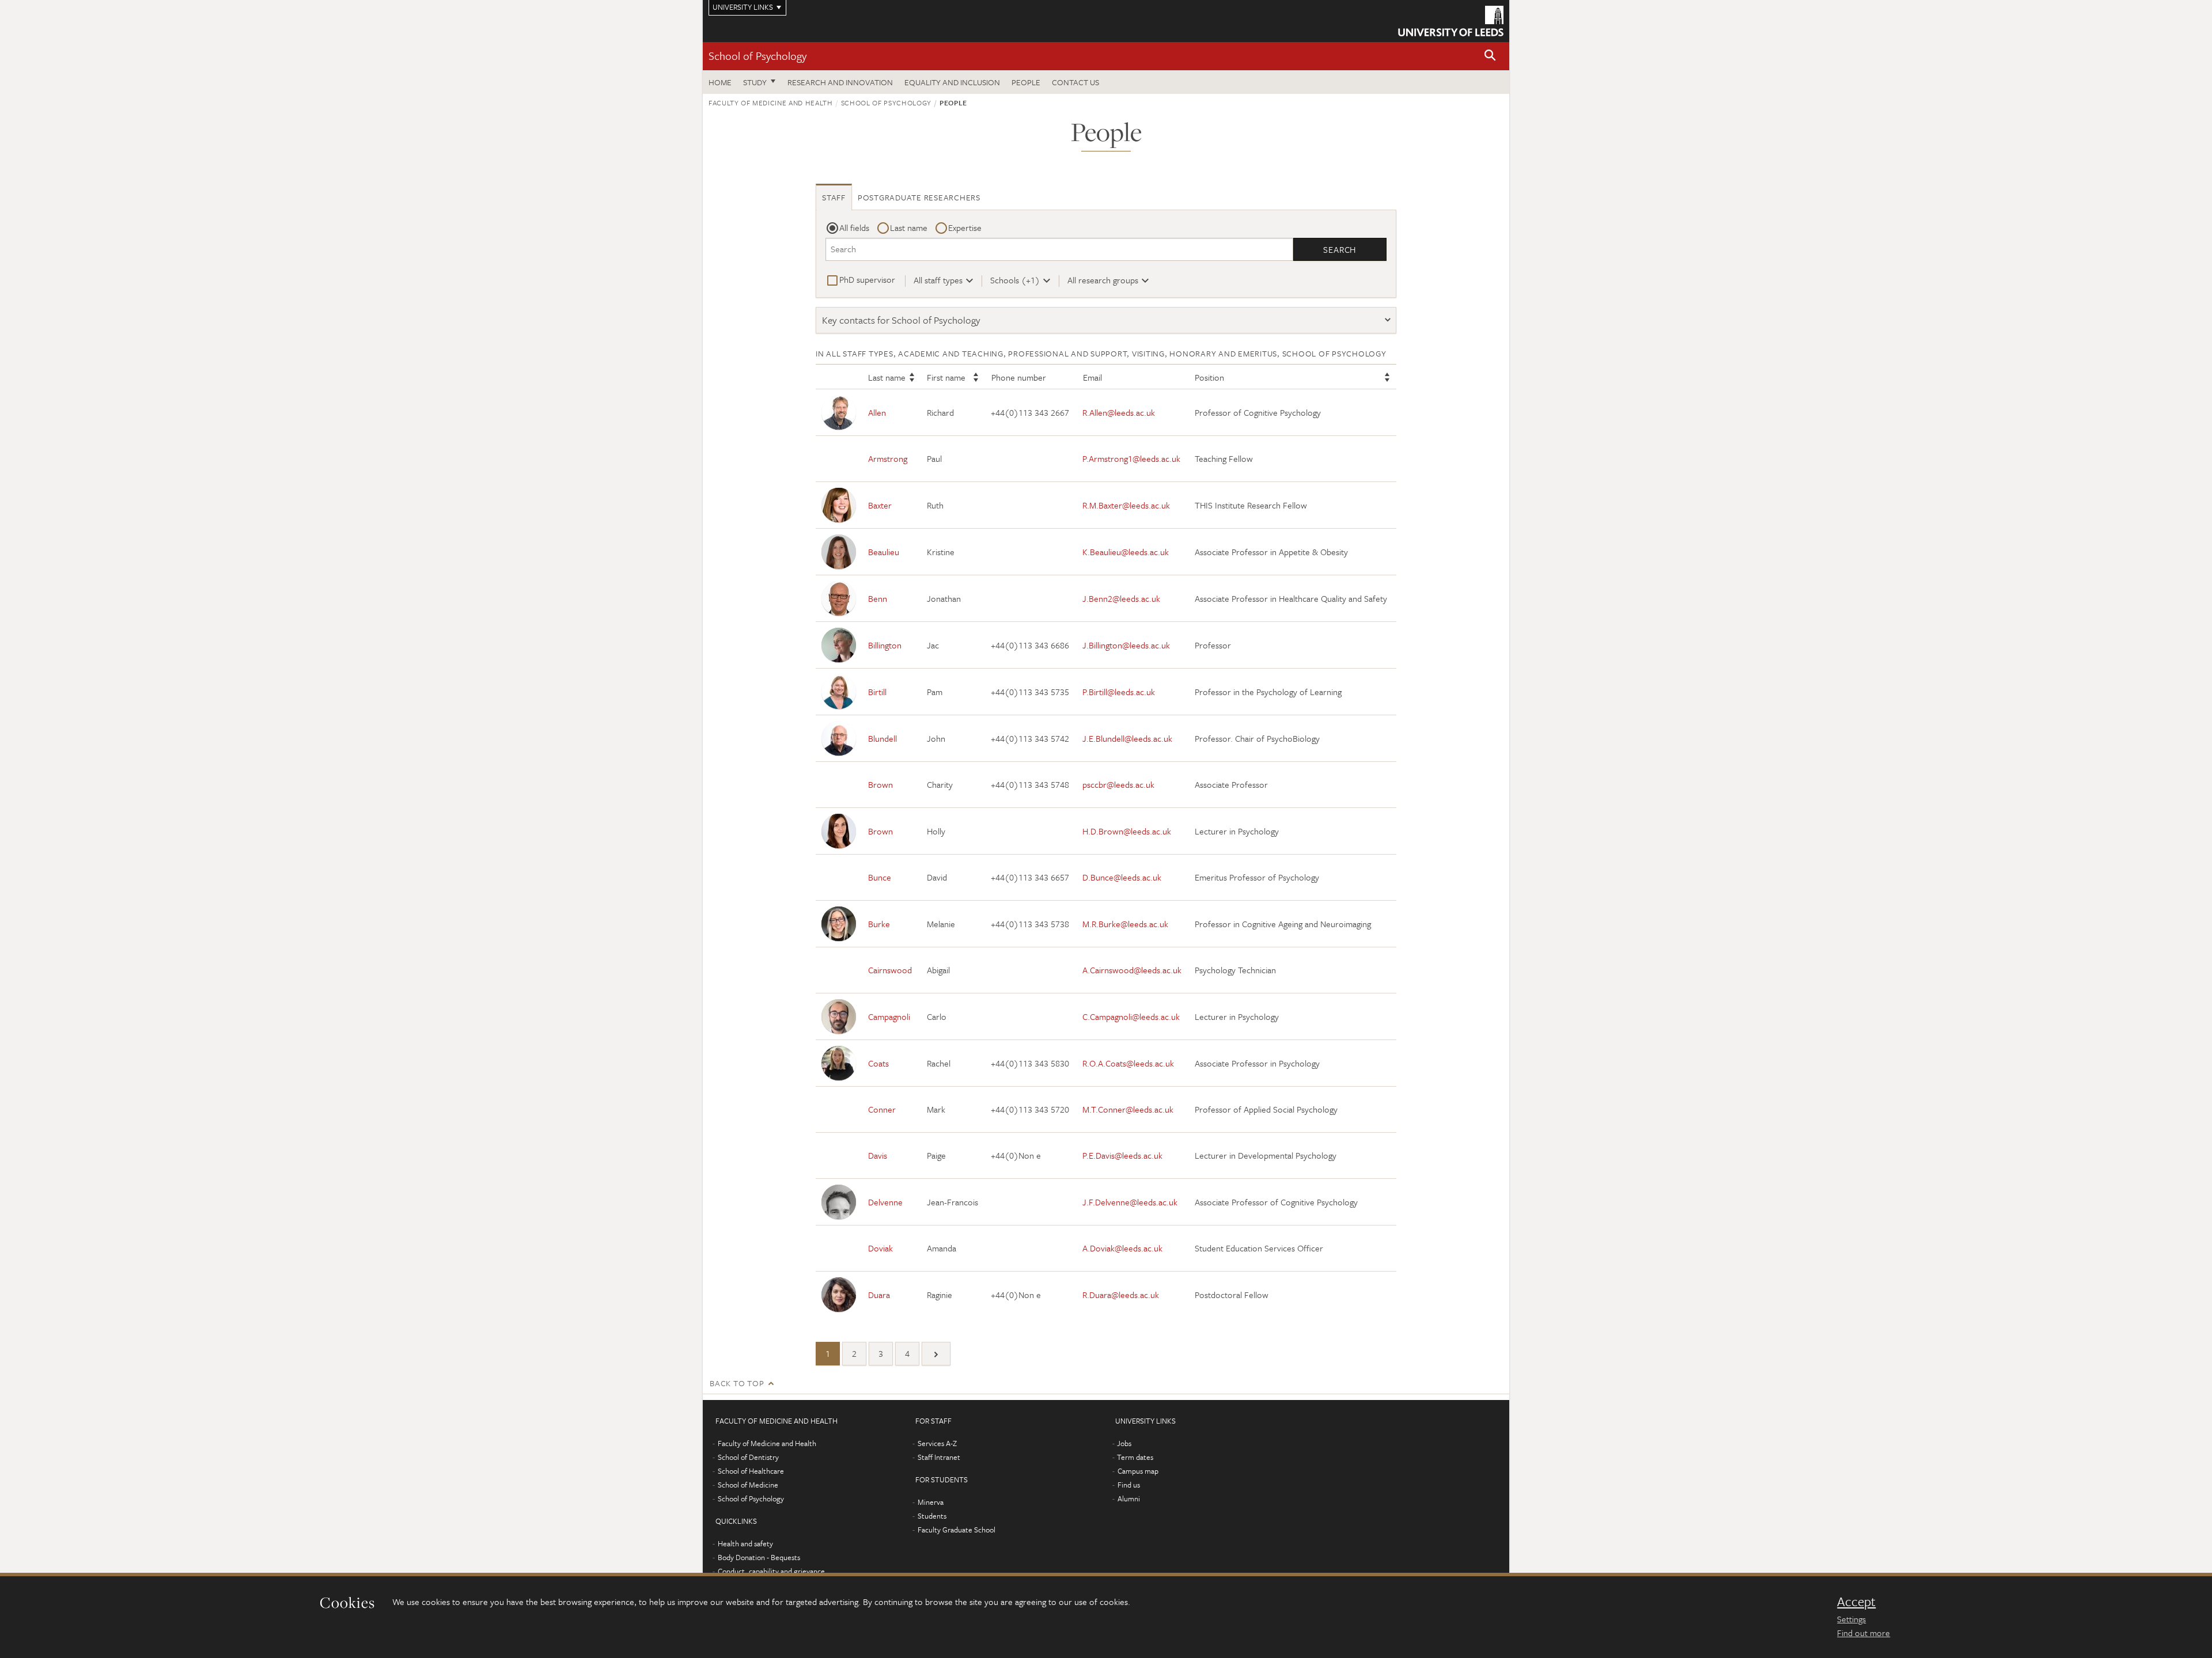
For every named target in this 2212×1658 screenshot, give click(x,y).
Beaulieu (884, 552)
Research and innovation (840, 82)
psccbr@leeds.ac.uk (1118, 784)
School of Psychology (757, 56)
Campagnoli (889, 1016)
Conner (882, 1109)
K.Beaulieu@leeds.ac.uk (1126, 552)
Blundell (882, 738)
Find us (1129, 1485)
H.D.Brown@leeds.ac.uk (1127, 831)
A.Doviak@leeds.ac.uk (1122, 1248)
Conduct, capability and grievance (771, 1571)
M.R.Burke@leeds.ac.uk (1125, 924)
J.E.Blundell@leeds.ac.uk (1127, 738)
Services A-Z (937, 1443)
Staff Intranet (939, 1457)
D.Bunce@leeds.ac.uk (1122, 877)
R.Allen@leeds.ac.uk (1119, 412)
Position (1209, 377)
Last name (909, 227)
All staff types (938, 280)
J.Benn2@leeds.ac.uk (1121, 598)
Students (932, 1516)
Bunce (880, 877)
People (1026, 82)
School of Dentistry (748, 1457)
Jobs (1124, 1443)
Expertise (965, 227)
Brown (880, 784)
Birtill (877, 692)
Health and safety (745, 1543)
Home (720, 82)
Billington (885, 645)
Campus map (1138, 1471)
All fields (854, 227)
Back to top (737, 1383)
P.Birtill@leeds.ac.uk (1119, 692)
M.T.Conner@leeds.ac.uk (1128, 1109)
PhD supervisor (867, 279)
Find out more (1863, 1633)
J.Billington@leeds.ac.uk (1126, 645)
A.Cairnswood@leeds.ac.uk (1132, 970)
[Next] (936, 1354)
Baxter (880, 505)
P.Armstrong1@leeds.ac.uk (1131, 458)
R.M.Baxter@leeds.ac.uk (1126, 505)
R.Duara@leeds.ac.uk (1121, 1295)
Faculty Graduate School (957, 1530)
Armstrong (888, 458)
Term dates (1135, 1457)
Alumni (1129, 1498)
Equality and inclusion (952, 82)
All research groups (1103, 280)
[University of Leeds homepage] (1451, 21)
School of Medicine (748, 1485)
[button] (1490, 56)
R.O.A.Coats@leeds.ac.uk (1128, 1063)
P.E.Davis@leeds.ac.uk (1122, 1155)
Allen (877, 412)
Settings (1851, 1619)
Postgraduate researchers (919, 197)
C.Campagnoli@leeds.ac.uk (1131, 1016)
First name (946, 377)
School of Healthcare (751, 1471)
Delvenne (885, 1202)
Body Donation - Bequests (759, 1557)
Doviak (880, 1248)
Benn (878, 598)
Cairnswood (890, 970)
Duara (879, 1295)
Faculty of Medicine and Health (771, 103)
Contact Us (1075, 82)
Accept (1856, 1602)
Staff (834, 197)
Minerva (931, 1502)
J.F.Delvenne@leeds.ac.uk (1130, 1202)
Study (755, 82)
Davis (878, 1155)
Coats (878, 1063)
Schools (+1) (1015, 280)
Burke (879, 924)
